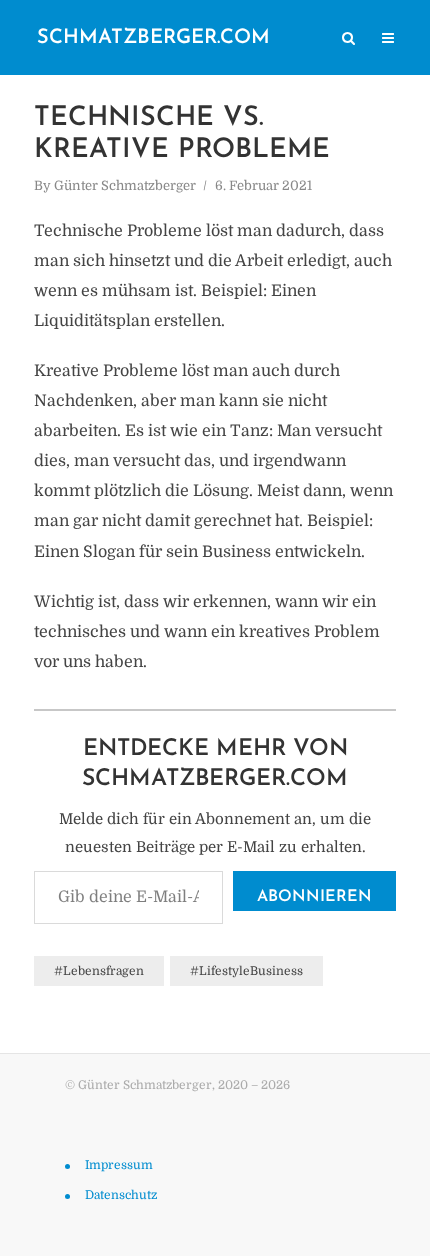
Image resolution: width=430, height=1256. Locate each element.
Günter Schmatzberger (125, 185)
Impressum (119, 1165)
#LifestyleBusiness (246, 971)
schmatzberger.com (153, 38)
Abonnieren (314, 897)
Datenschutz (121, 1195)
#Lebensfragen (99, 971)
